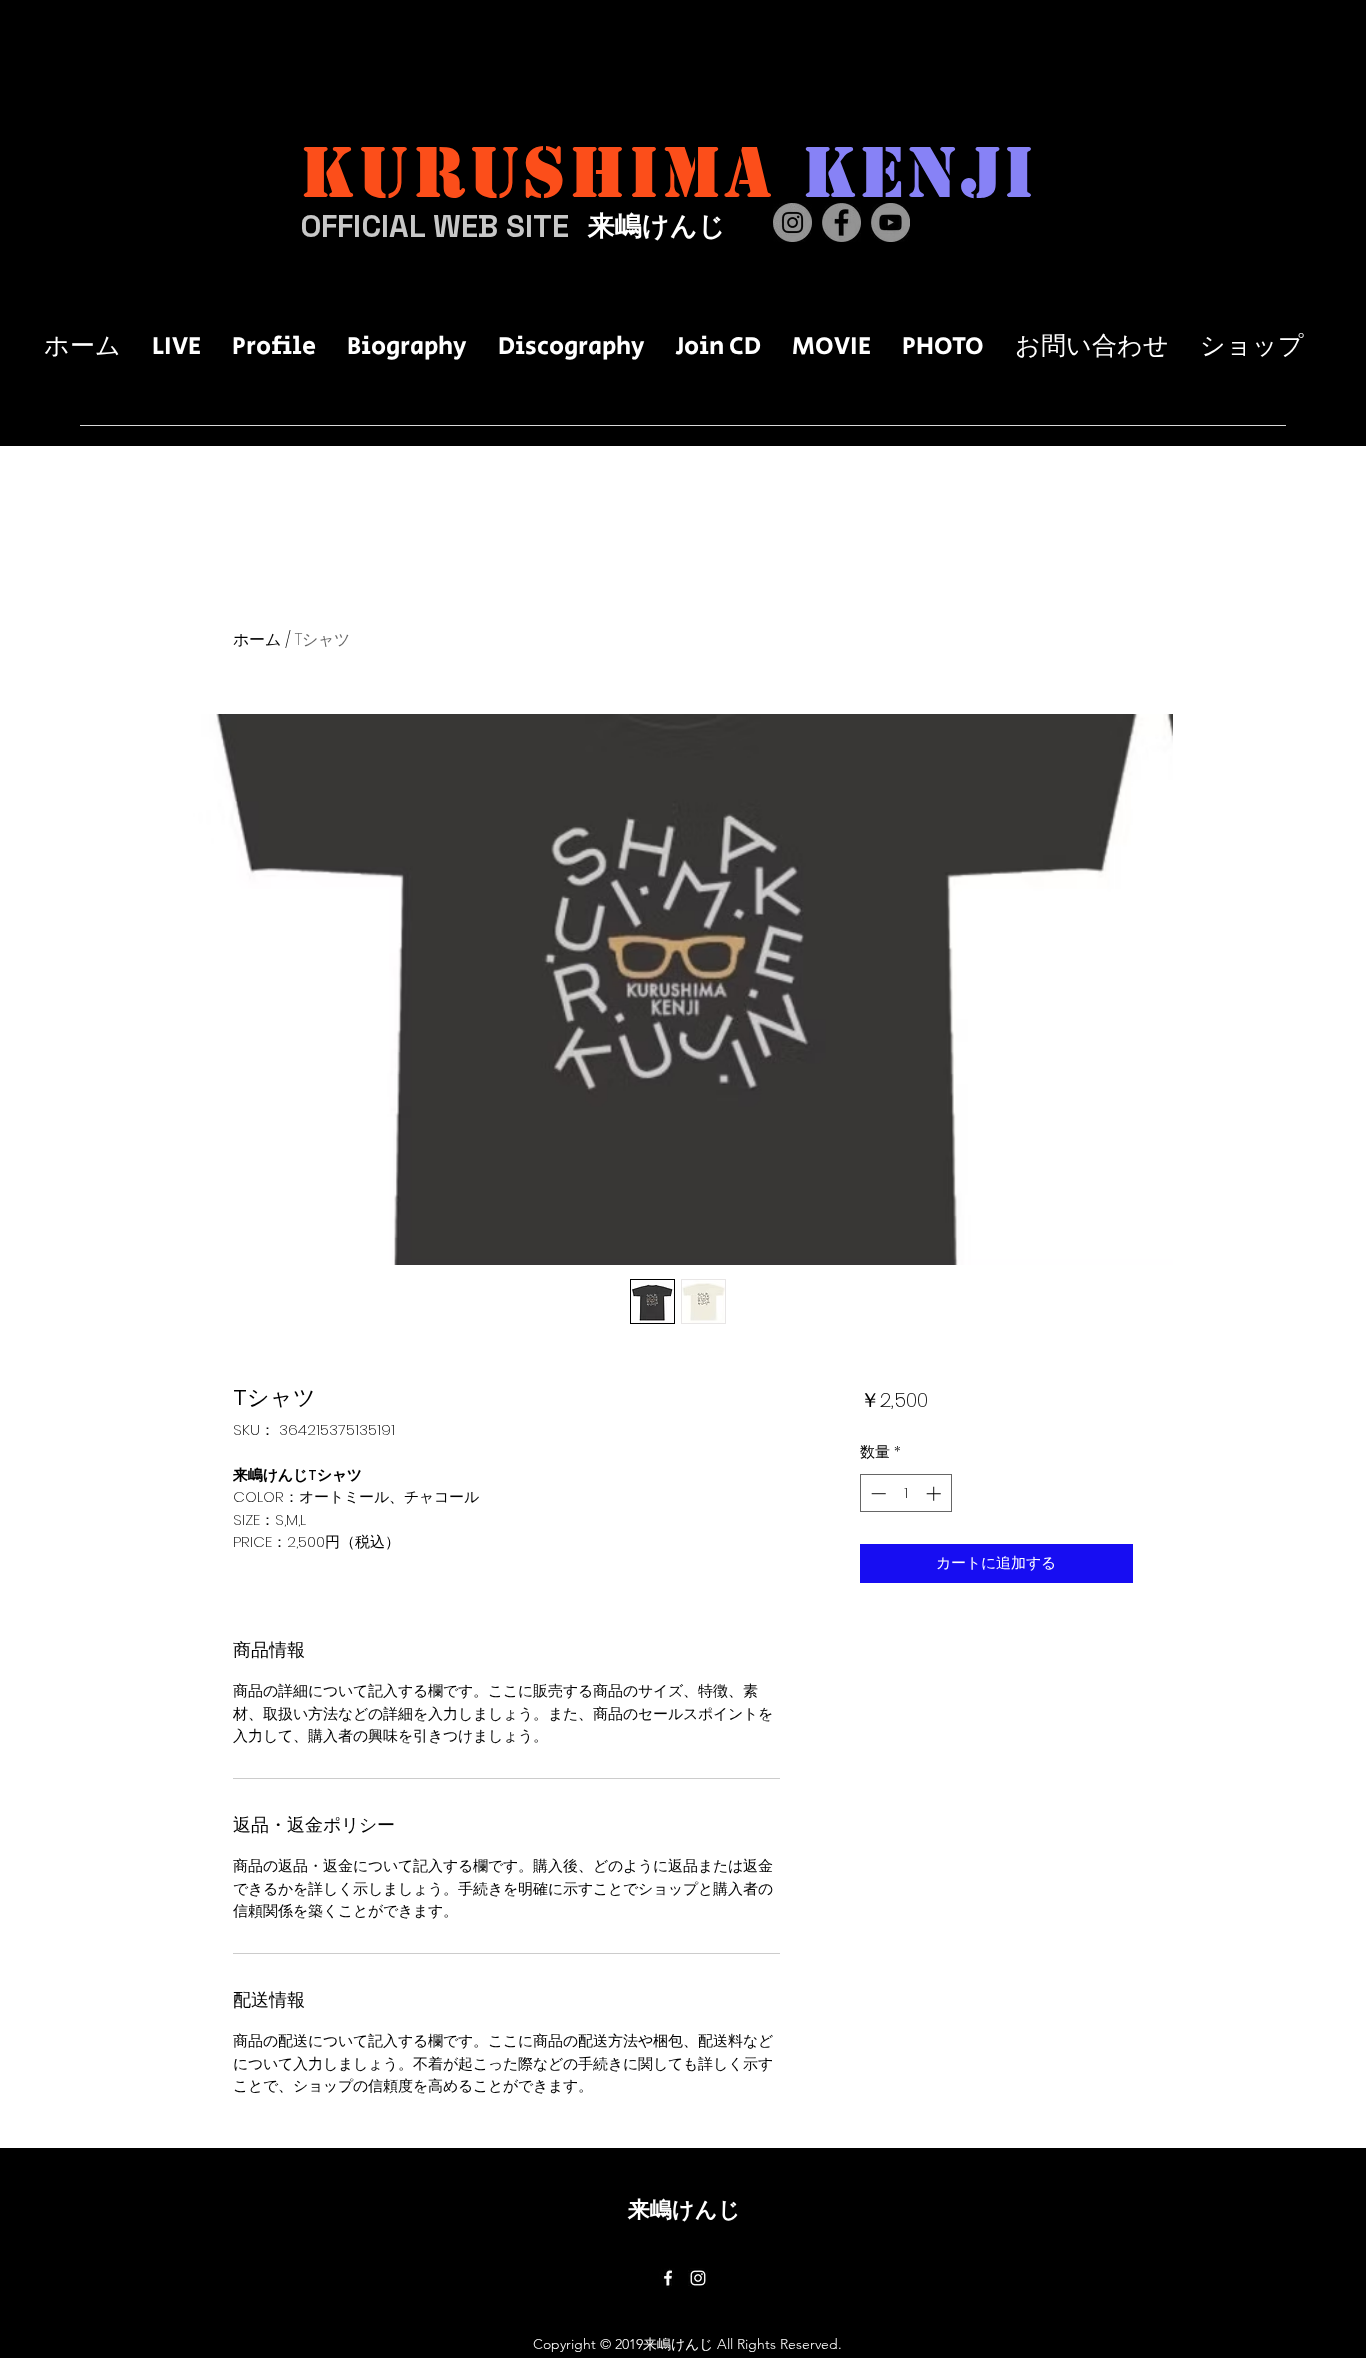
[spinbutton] (905, 1493)
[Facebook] (841, 222)
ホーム (257, 639)
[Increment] (935, 1493)
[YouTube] (890, 222)
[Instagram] (792, 222)
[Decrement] (876, 1493)
